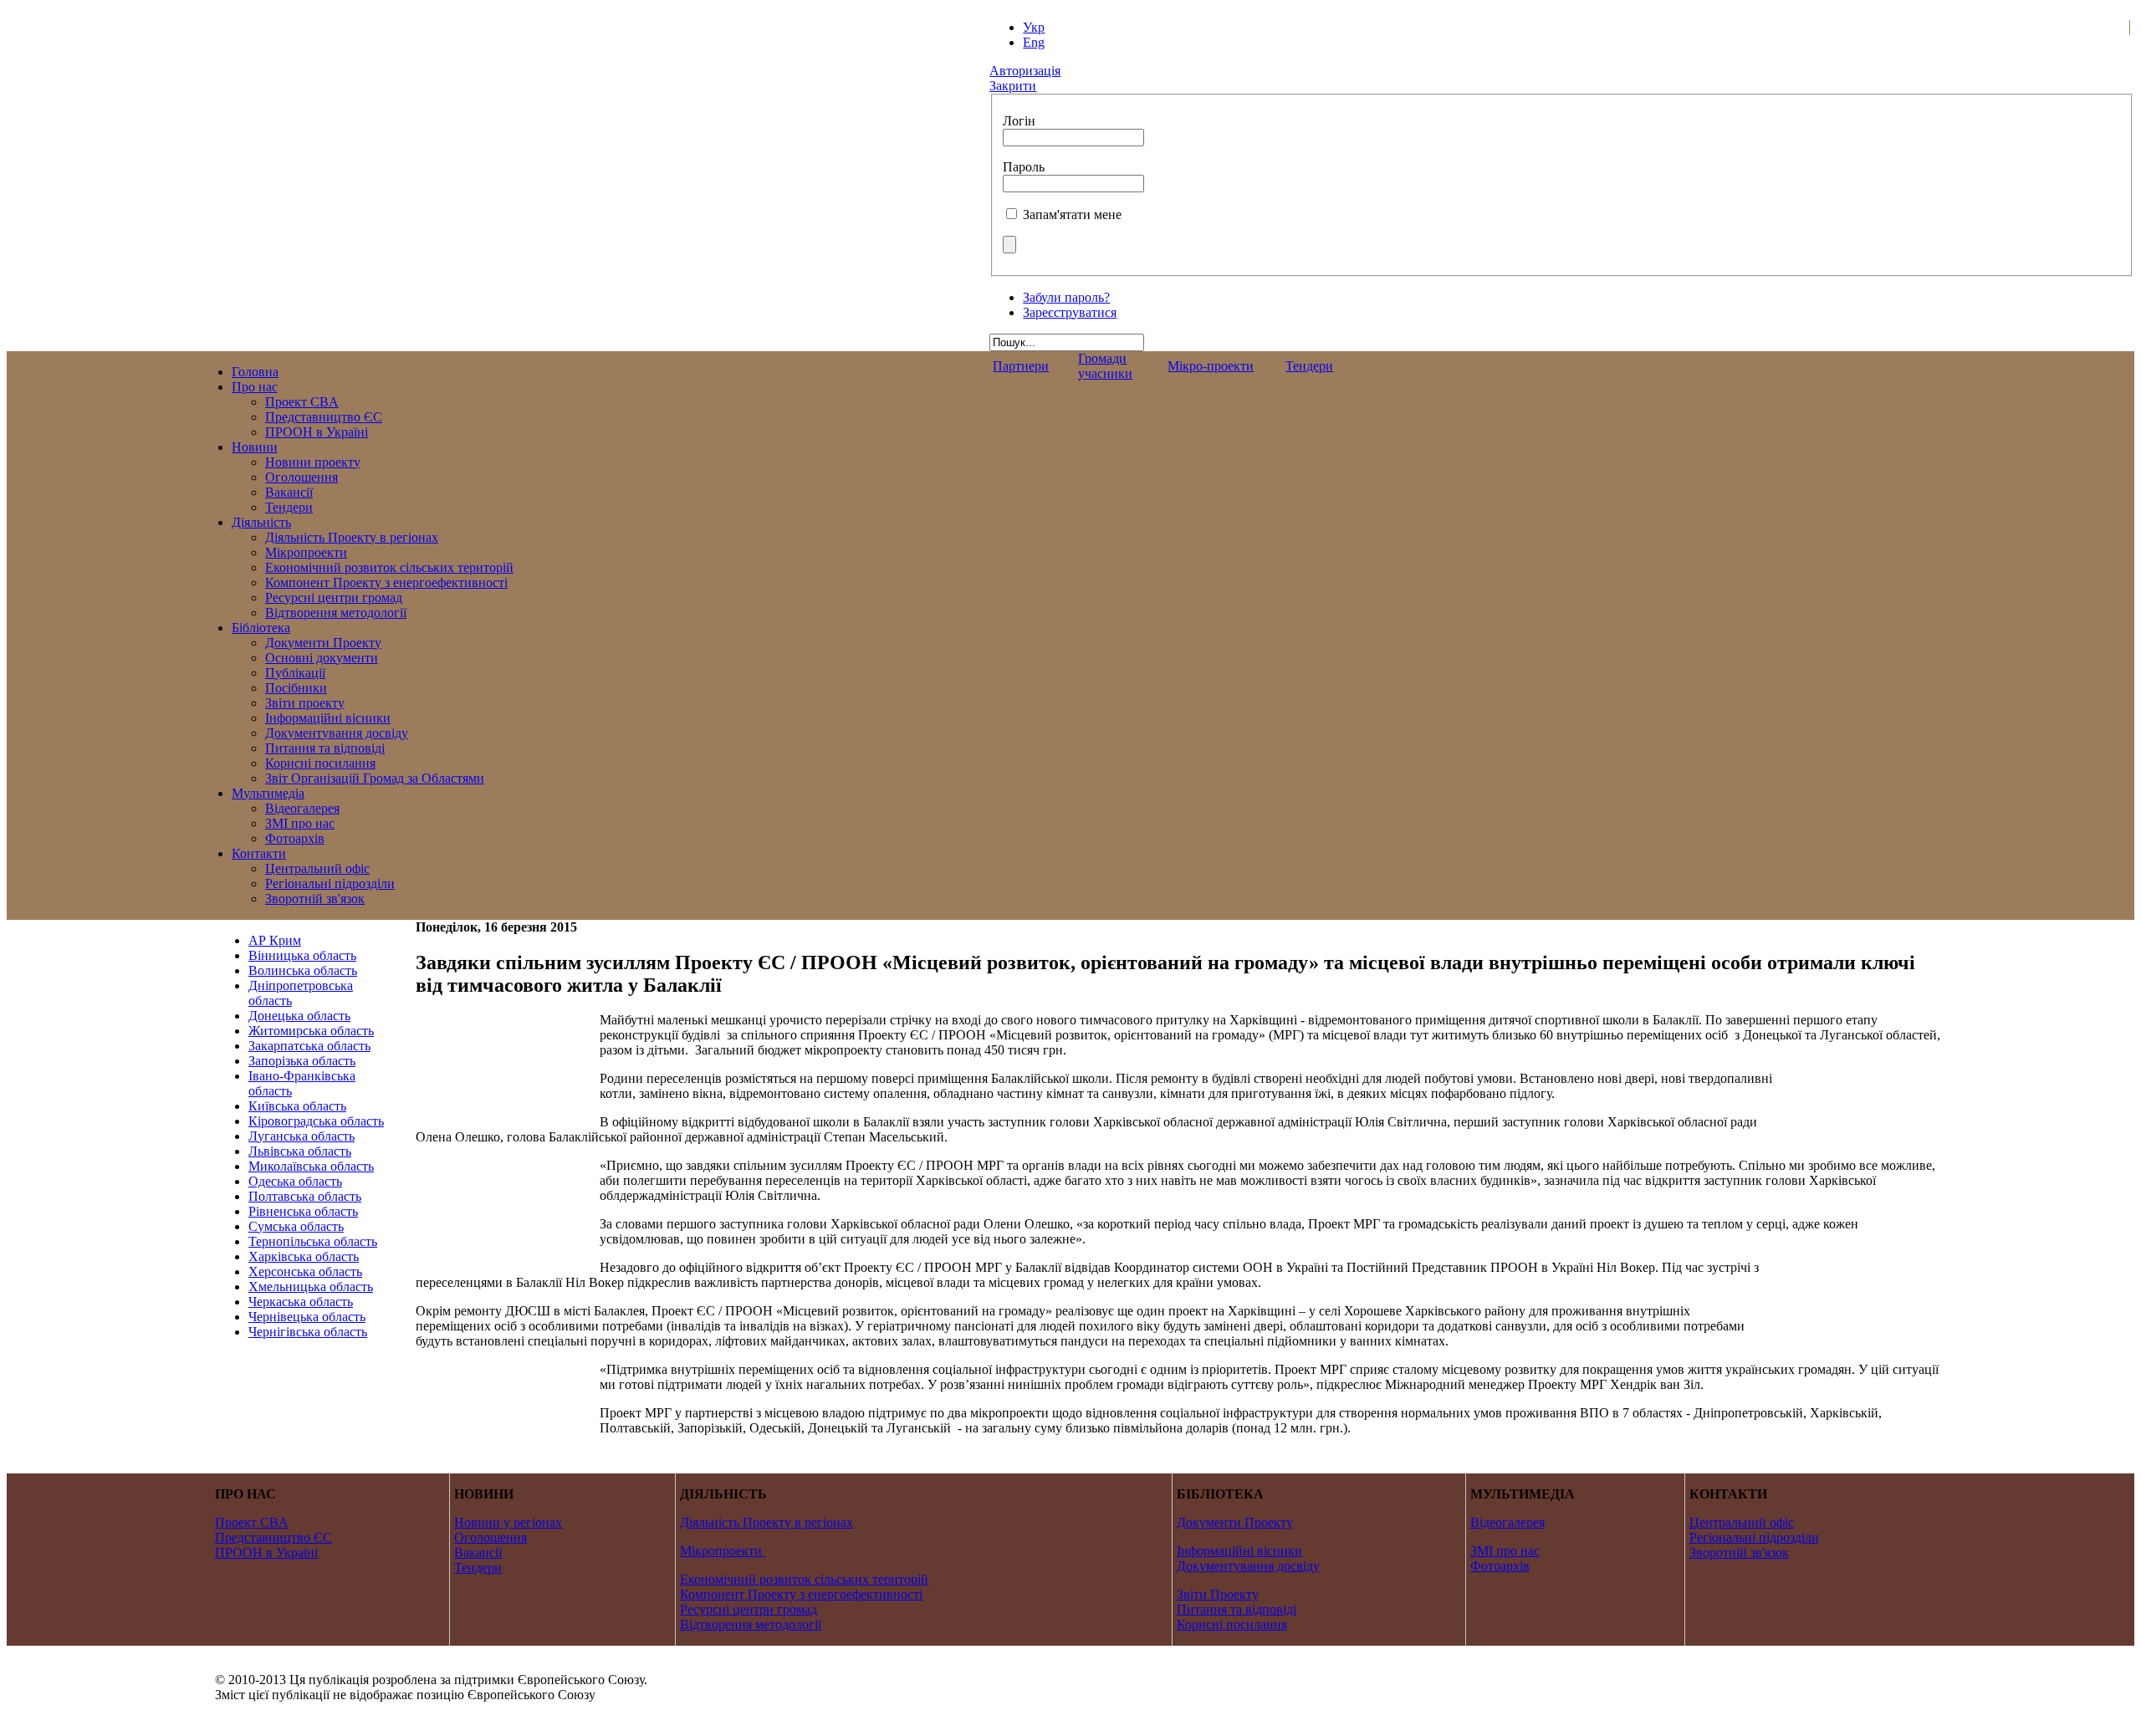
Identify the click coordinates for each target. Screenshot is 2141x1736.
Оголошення (491, 1537)
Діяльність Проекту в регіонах (766, 1522)
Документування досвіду (1248, 1566)
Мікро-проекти (1211, 366)
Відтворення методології (751, 1624)
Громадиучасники (1105, 366)
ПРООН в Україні (266, 1552)
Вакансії (478, 1552)
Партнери (1021, 366)
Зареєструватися (1070, 312)
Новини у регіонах (508, 1522)
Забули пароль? (1066, 297)
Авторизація (1025, 71)
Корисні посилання (1232, 1624)
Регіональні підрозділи (1754, 1537)
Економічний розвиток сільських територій (804, 1579)
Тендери (1309, 366)
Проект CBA (252, 1522)
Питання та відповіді (1237, 1609)
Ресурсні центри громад (749, 1609)
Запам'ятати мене (1072, 214)
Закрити (1013, 86)
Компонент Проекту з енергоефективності (801, 1594)
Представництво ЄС (273, 1537)
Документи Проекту (1235, 1522)
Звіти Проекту (1218, 1594)
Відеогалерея (1507, 1522)
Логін (1019, 121)
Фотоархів (1500, 1566)
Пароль (1024, 167)
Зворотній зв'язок (1739, 1552)
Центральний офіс (1742, 1522)
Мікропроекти (721, 1551)
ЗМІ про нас (1505, 1551)
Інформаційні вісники (1239, 1551)
